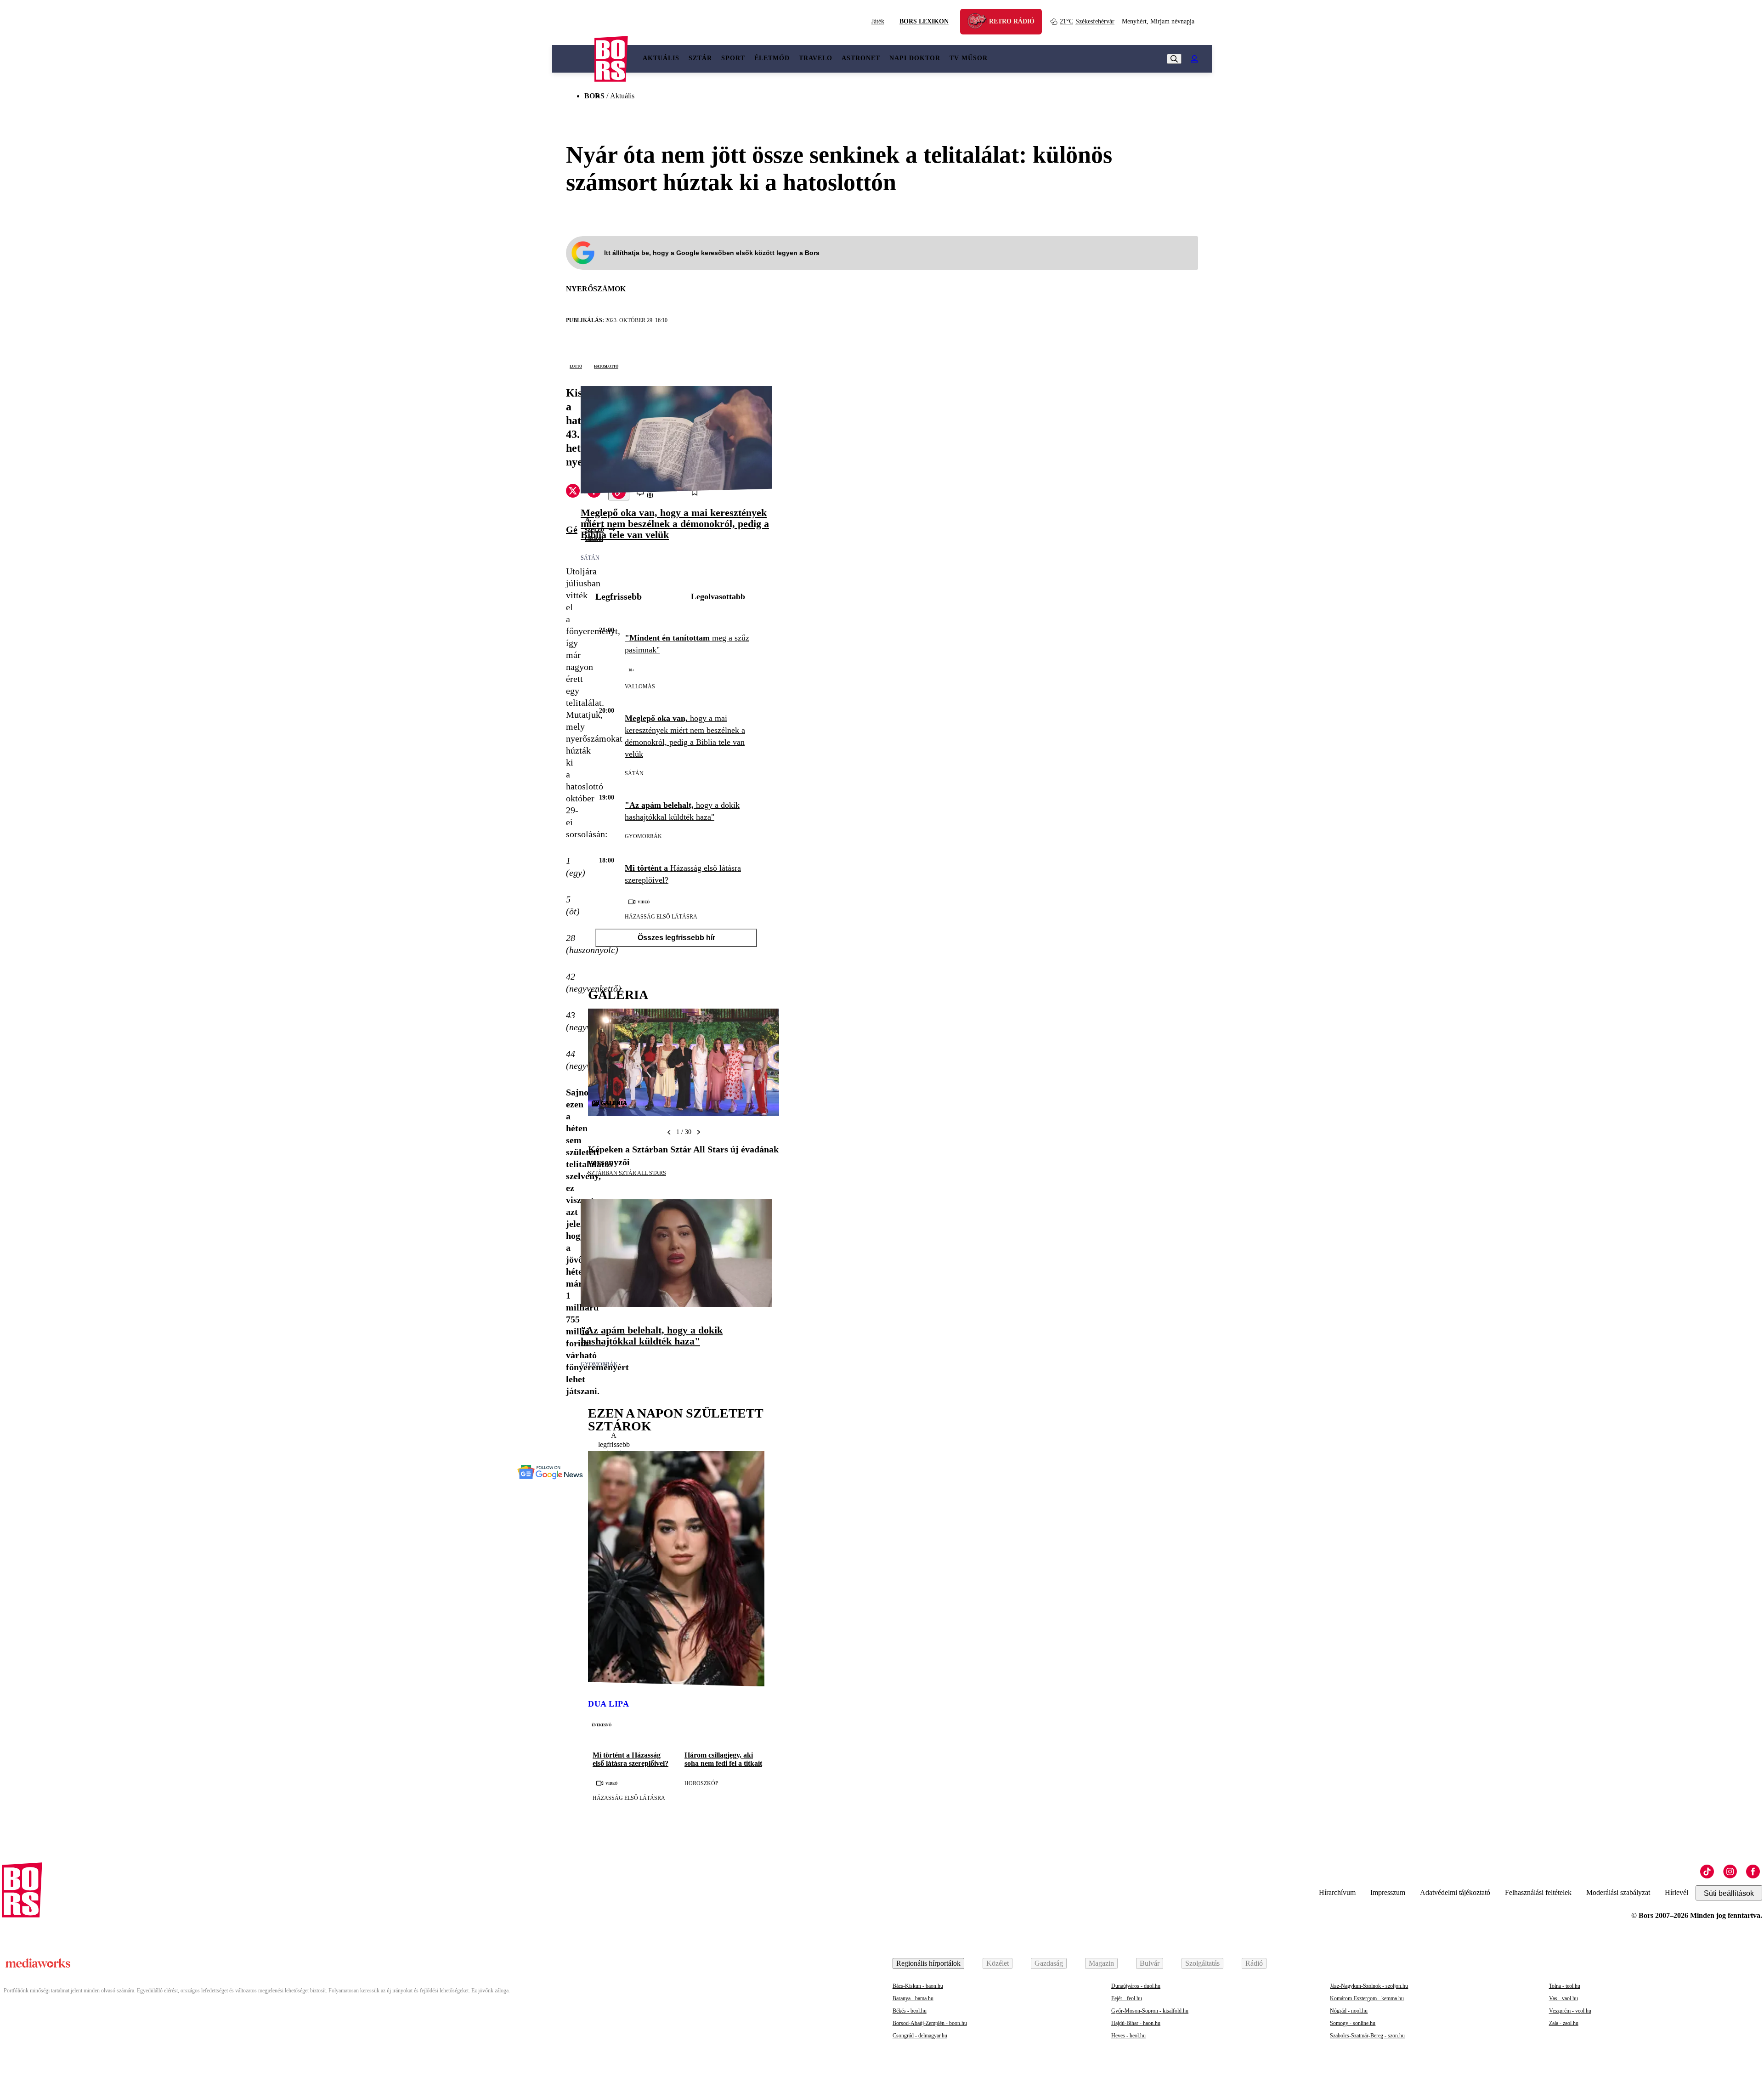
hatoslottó (606, 366)
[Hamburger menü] (573, 59)
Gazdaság (1049, 1963)
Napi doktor (915, 58)
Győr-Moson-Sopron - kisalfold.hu (1150, 2011)
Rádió (1254, 1963)
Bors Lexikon (924, 21)
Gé (572, 529)
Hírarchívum (1337, 1892)
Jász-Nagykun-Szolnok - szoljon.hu (1369, 1986)
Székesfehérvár (1087, 21)
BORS (594, 96)
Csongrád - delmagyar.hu (920, 2036)
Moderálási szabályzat (1618, 1892)
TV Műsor (969, 58)
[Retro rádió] (980, 23)
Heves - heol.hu (1128, 2036)
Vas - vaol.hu (1563, 1998)
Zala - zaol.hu (1564, 2023)
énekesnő (602, 1724)
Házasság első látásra (661, 917)
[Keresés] (1174, 59)
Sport (733, 58)
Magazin (1101, 1963)
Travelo (816, 58)
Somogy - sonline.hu (1353, 2023)
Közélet (998, 1963)
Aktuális (661, 58)
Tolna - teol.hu (1565, 1986)
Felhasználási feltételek (1538, 1892)
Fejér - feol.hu (1127, 1998)
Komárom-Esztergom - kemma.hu (1367, 1998)
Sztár (700, 58)
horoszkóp (701, 1783)
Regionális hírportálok (928, 1963)
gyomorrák (643, 836)
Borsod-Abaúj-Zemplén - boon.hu (930, 2023)
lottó (576, 366)
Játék (878, 21)
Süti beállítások (1729, 1893)
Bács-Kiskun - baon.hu (918, 1986)
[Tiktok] (1707, 1872)
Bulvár (1150, 1963)
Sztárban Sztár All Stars (627, 1173)
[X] (573, 492)
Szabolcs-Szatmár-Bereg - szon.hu (1367, 2036)
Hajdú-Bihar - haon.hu (1136, 2023)
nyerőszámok (596, 289)
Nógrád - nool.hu (1349, 2011)
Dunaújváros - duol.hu (1136, 1986)
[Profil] (1194, 59)
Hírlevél (1676, 1892)
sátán (590, 558)
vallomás (640, 686)
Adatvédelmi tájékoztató (1455, 1892)
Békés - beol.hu (910, 2011)
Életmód (772, 58)
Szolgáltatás (1202, 1963)
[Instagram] (1730, 1872)
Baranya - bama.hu (913, 1998)
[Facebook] (1753, 1872)
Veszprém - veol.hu (1570, 2011)
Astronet (861, 58)
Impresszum (1388, 1892)
